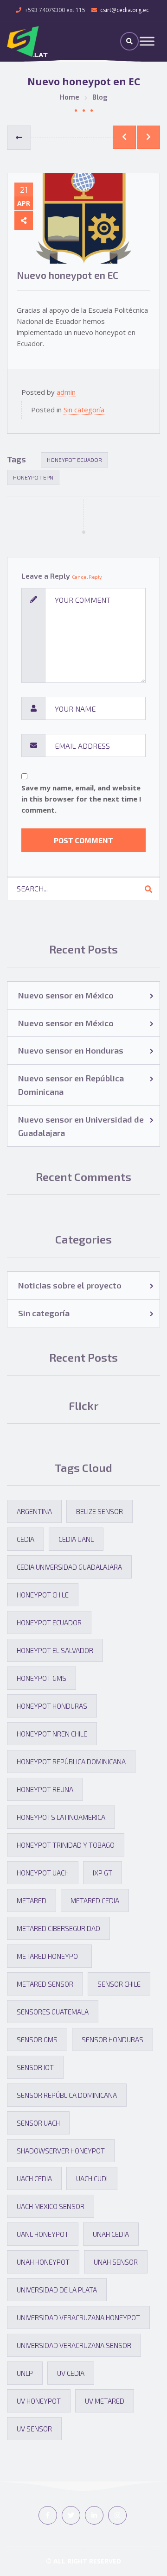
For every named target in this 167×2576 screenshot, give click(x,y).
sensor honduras (112, 2039)
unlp (25, 2373)
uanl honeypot (43, 2234)
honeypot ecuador (74, 460)
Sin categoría (84, 410)
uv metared (105, 2401)
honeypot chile (43, 1595)
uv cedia (71, 2373)
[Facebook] (48, 2515)
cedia (26, 1539)
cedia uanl (76, 1539)
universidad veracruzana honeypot (78, 2317)
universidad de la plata (57, 2290)
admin (66, 392)
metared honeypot (49, 1956)
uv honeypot (39, 2401)
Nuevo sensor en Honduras (71, 1050)
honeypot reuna (45, 1789)
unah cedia (111, 2234)
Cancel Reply (87, 577)
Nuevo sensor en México (66, 995)
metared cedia (95, 1900)
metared (32, 1900)
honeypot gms (42, 1678)
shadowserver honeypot (61, 2151)
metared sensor (45, 1984)
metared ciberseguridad (58, 1928)
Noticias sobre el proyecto (70, 1285)
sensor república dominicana (67, 2095)
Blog (100, 97)
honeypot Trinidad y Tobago (66, 1845)
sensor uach (38, 2123)
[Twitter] (71, 2515)
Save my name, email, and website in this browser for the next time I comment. (81, 799)
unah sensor (116, 2262)
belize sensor (100, 1511)
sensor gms (37, 2039)
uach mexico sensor (51, 2206)
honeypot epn (33, 477)
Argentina (34, 1511)
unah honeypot (43, 2262)
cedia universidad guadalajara (69, 1567)
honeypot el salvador (55, 1650)
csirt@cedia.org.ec (125, 10)
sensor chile (119, 1984)
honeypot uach (43, 1873)
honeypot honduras (52, 1706)
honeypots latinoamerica (61, 1817)
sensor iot (35, 2067)
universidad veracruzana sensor (74, 2345)
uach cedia (34, 2178)
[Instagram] (117, 2515)
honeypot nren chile (52, 1734)
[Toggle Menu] (147, 41)
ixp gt (103, 1873)
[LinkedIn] (94, 2515)
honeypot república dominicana (71, 1762)
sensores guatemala (53, 2012)
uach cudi (92, 2178)
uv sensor (34, 2429)
